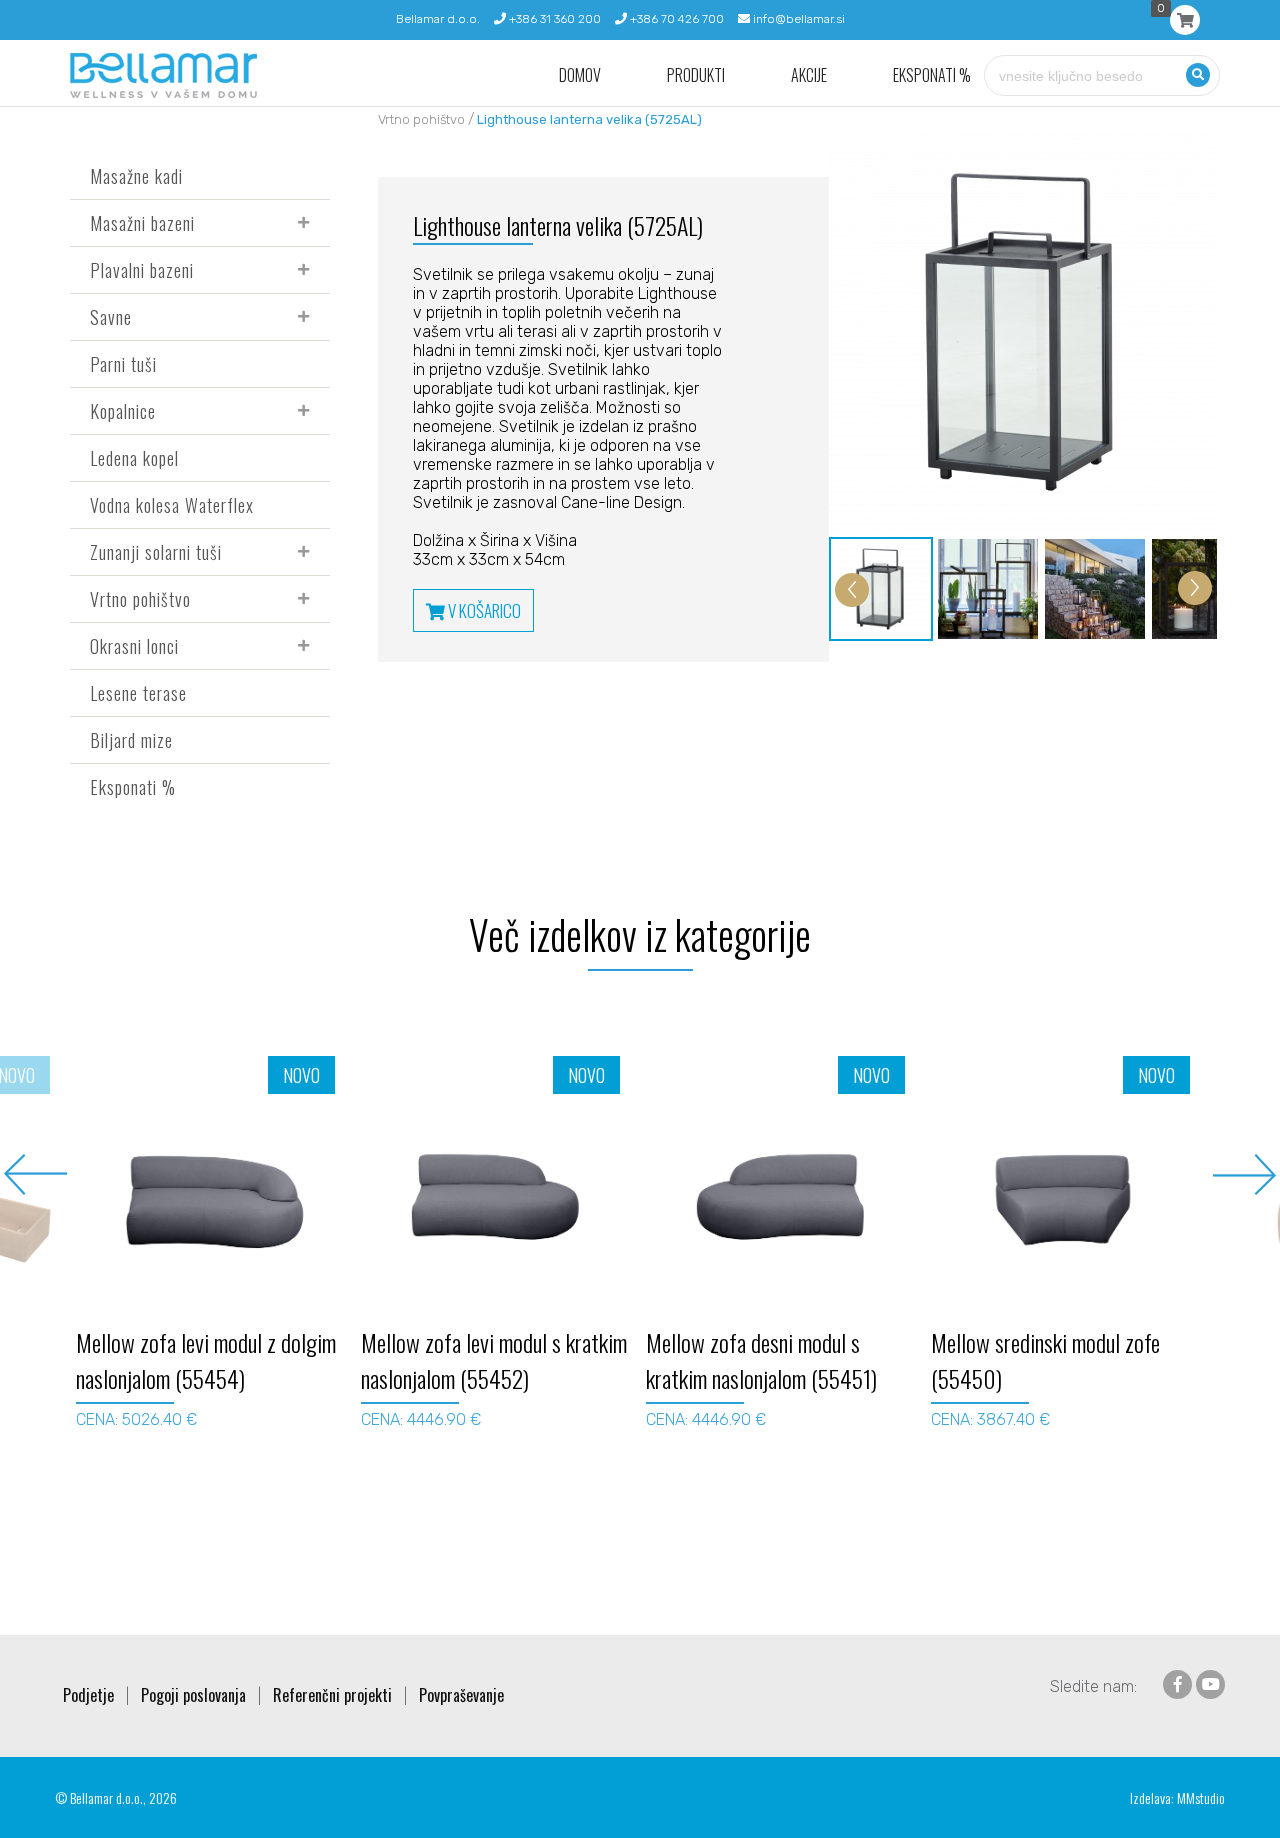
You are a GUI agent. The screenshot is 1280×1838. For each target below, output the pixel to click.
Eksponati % (932, 75)
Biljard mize (131, 740)
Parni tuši (123, 364)
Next (1244, 1174)
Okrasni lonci (134, 646)
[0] (1185, 20)
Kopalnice (123, 411)
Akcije (809, 75)
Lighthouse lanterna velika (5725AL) (589, 119)
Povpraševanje (461, 1695)
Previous (35, 1174)
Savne (111, 317)
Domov (580, 75)
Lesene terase (138, 693)
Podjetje (88, 1695)
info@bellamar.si (797, 19)
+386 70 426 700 (675, 19)
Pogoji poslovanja (193, 1695)
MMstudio (1201, 1797)
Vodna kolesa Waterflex (172, 505)
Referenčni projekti (332, 1695)
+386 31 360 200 (553, 19)
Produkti (696, 75)
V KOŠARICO (483, 610)
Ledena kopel (134, 458)
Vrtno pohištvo (140, 599)
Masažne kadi (136, 176)
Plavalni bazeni (142, 270)
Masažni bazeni (142, 223)
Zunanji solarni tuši (156, 552)
